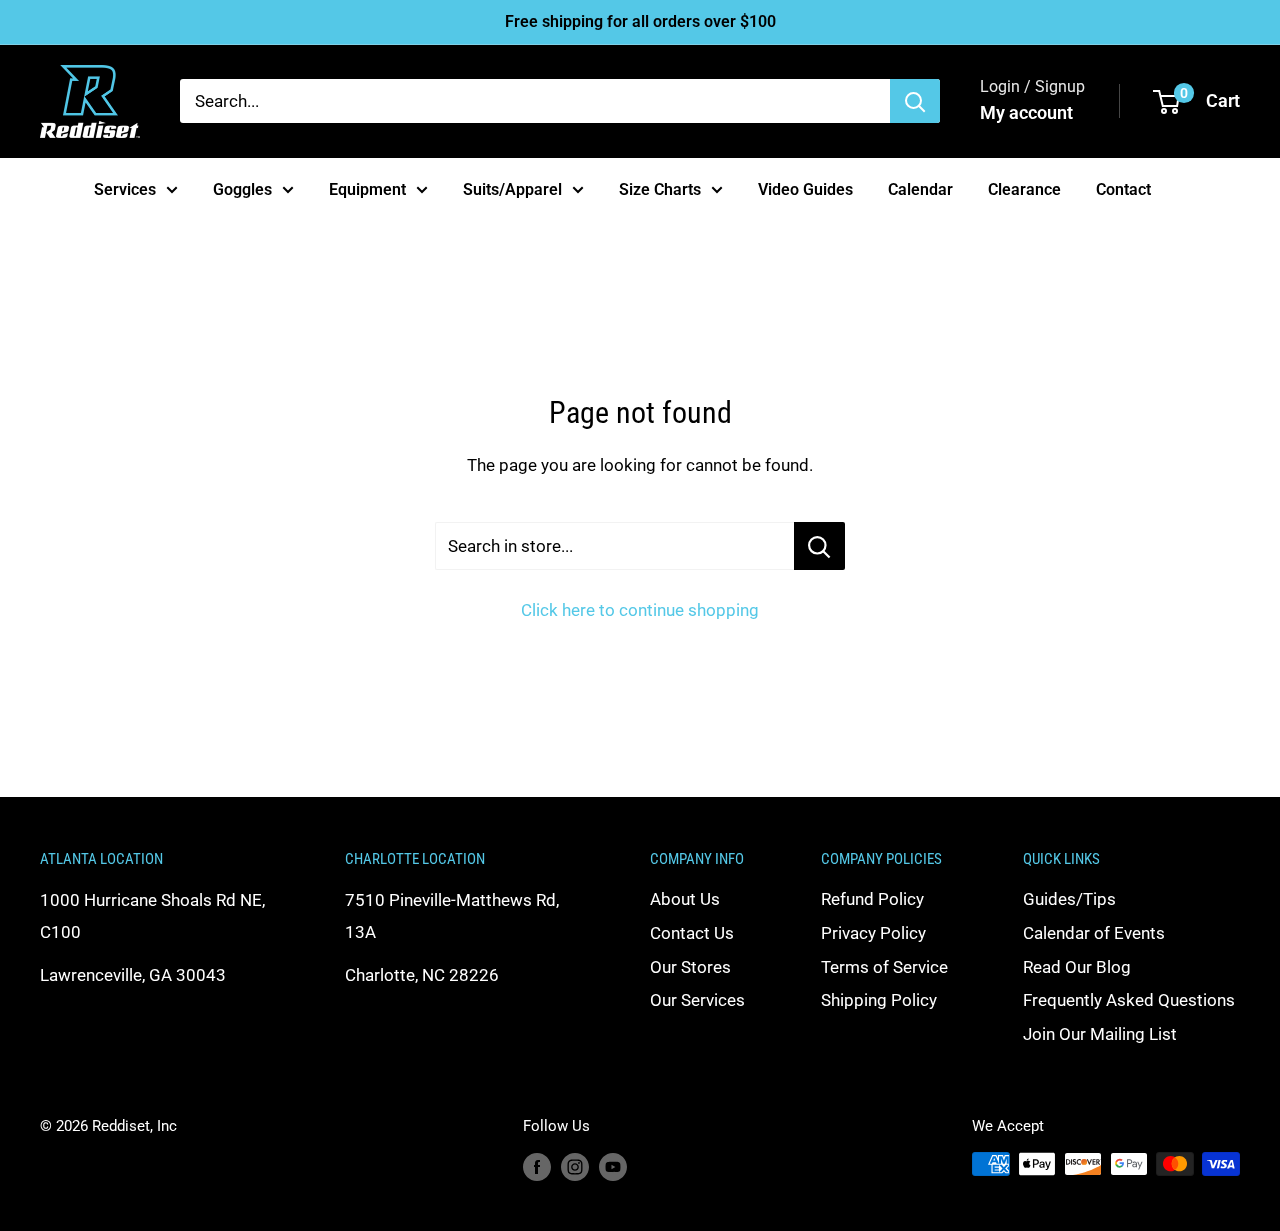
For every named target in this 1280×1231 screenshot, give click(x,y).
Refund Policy (872, 899)
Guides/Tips (1069, 899)
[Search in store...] (819, 546)
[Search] (915, 101)
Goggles (242, 188)
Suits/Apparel (512, 188)
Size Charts (660, 188)
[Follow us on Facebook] (537, 1166)
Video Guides (805, 188)
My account (1026, 112)
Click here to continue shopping (640, 610)
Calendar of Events (1094, 933)
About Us (685, 899)
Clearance (1024, 188)
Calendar (920, 188)
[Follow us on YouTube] (613, 1166)
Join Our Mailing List (1100, 1034)
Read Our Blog (1077, 967)
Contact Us (692, 933)
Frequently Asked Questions (1129, 1000)
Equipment (367, 188)
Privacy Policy (873, 933)
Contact (1123, 188)
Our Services (697, 1000)
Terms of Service (884, 967)
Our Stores (690, 967)
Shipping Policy (879, 1000)
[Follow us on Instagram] (575, 1166)
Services (125, 188)
